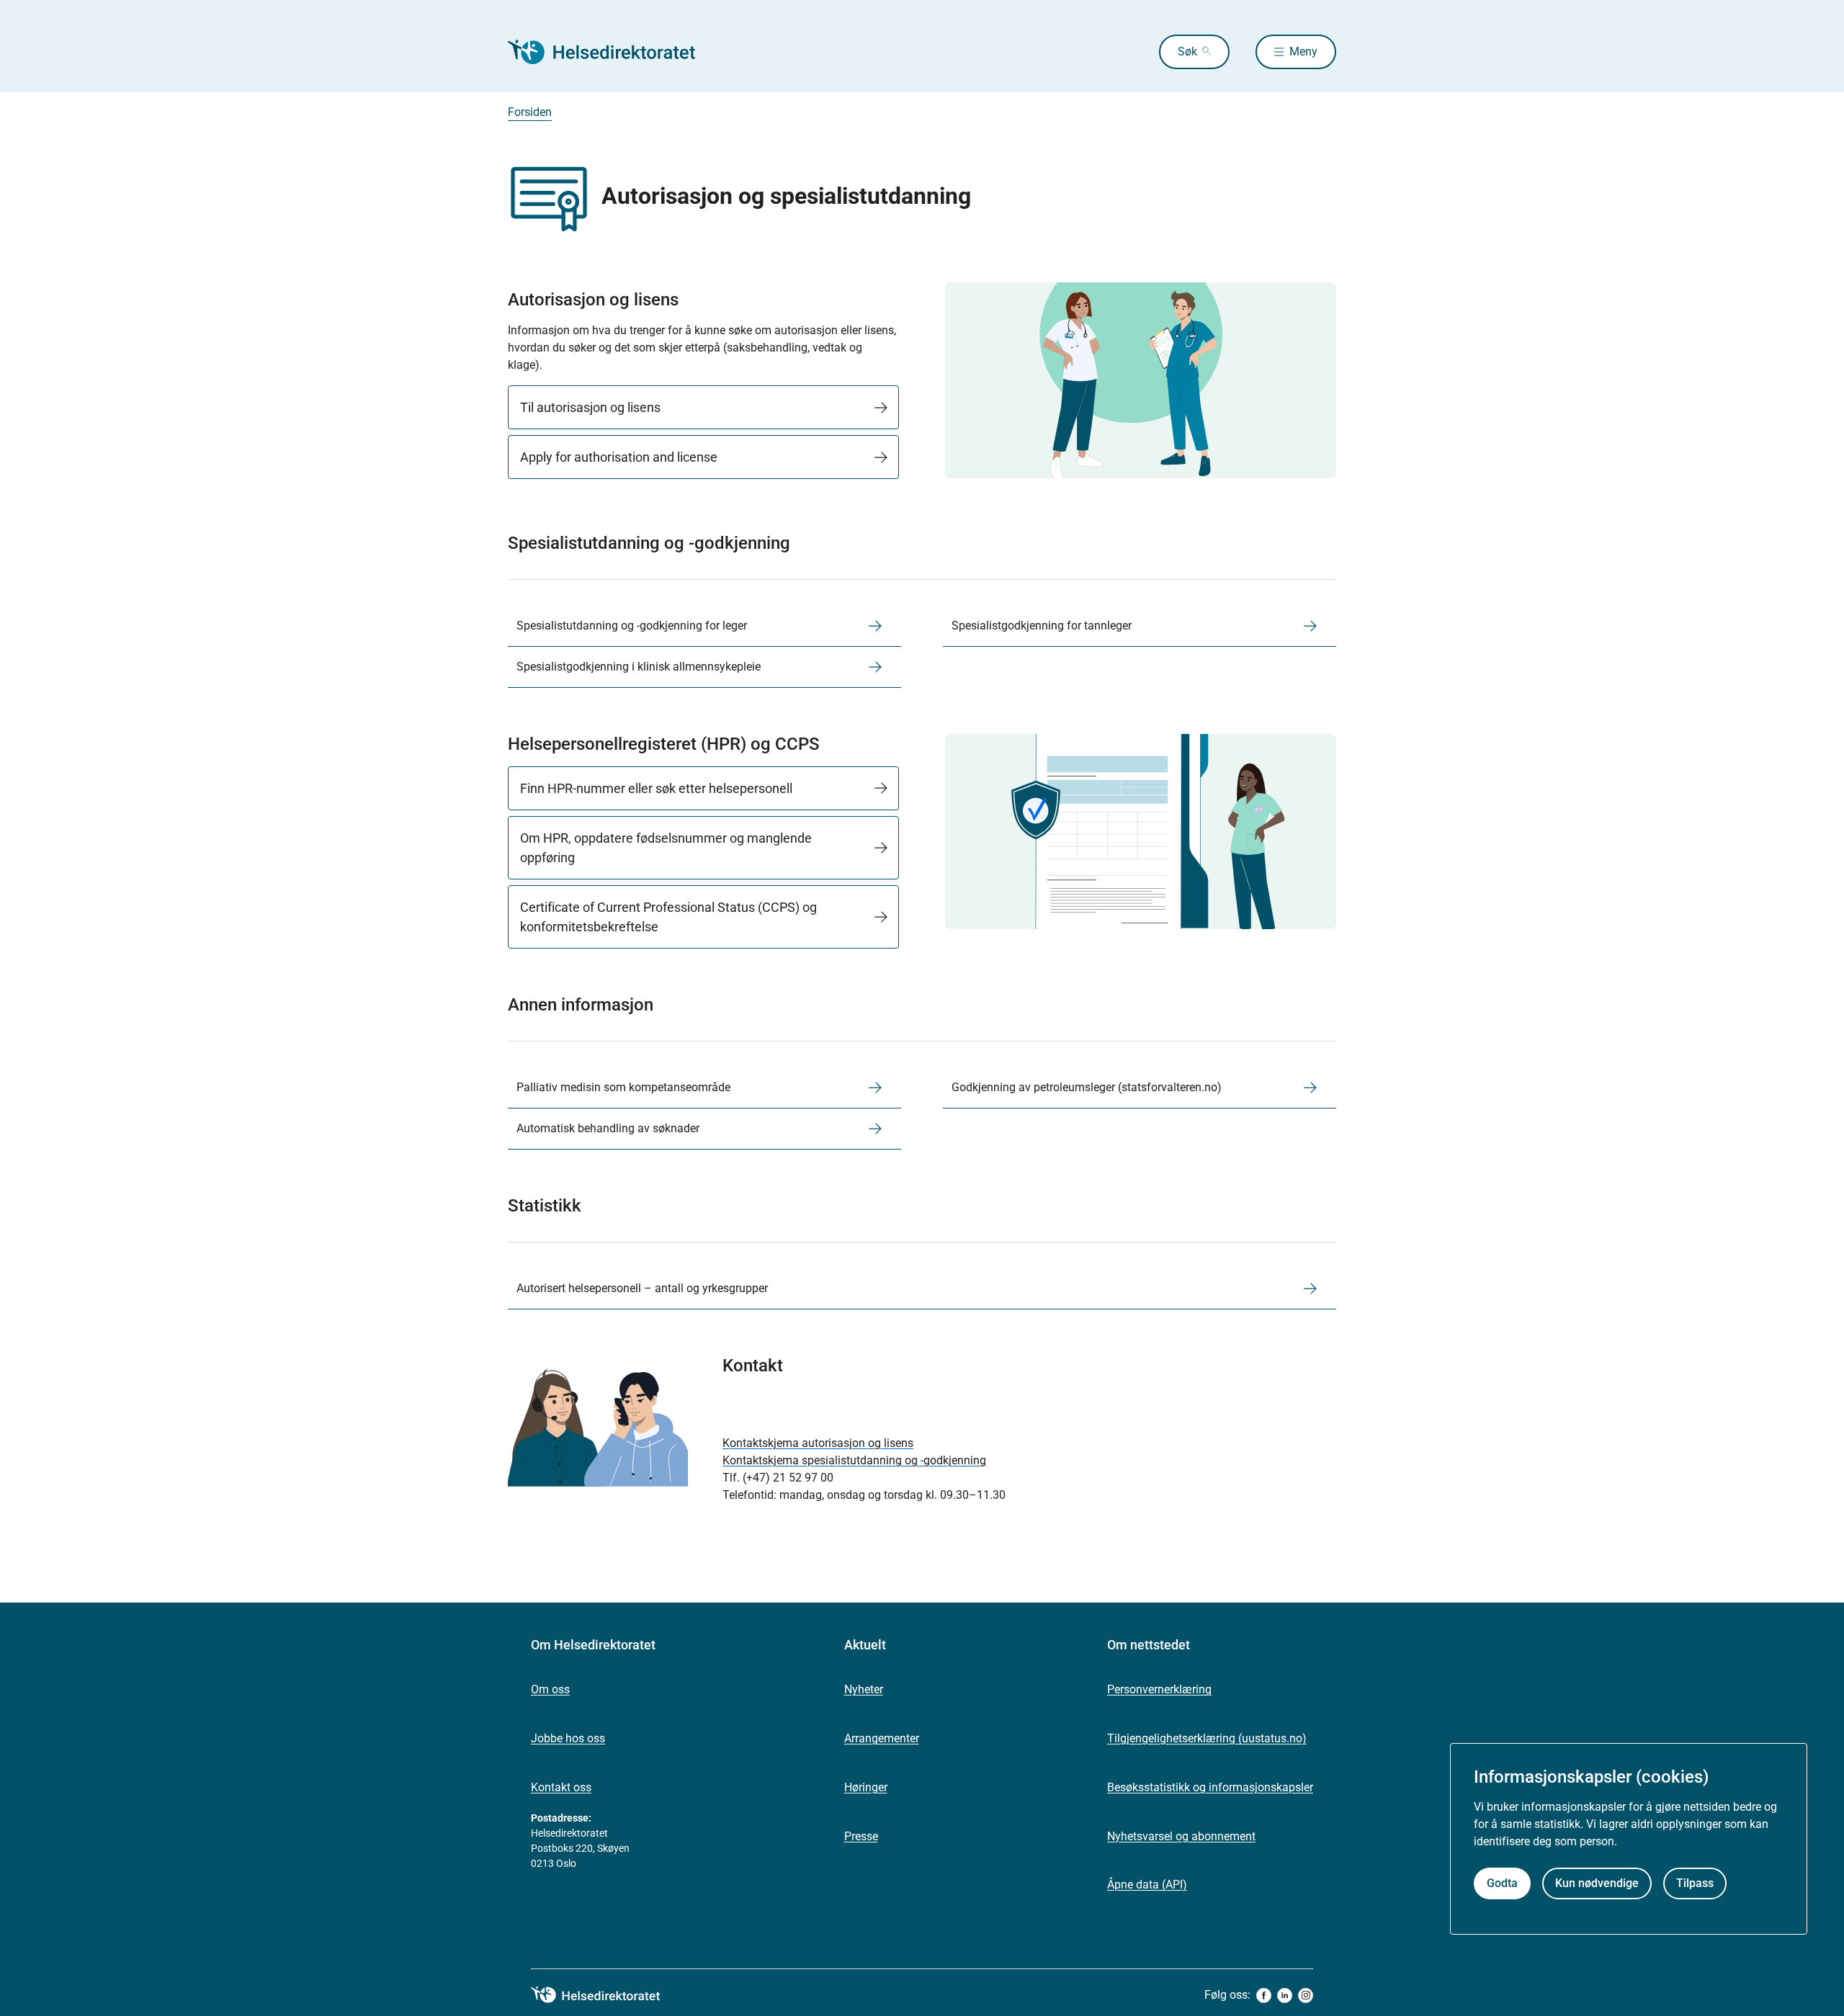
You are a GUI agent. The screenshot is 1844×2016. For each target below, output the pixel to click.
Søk (1187, 51)
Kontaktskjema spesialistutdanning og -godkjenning (854, 1460)
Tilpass (1695, 1884)
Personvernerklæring (1159, 1689)
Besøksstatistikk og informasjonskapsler (1210, 1787)
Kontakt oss (561, 1787)
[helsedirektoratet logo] (606, 1995)
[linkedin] (1285, 1995)
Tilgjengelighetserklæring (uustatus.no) (1207, 1738)
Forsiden (530, 112)
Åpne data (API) (1147, 1885)
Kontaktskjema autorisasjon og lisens (818, 1443)
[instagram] (1306, 1995)
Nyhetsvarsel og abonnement (1181, 1836)
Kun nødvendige (1597, 1884)
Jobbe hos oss (568, 1738)
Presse (861, 1836)
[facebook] (1264, 1995)
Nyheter (864, 1689)
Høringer (866, 1787)
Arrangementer (882, 1738)
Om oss (550, 1689)
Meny (1303, 51)
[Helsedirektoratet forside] (612, 52)
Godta (1502, 1884)
